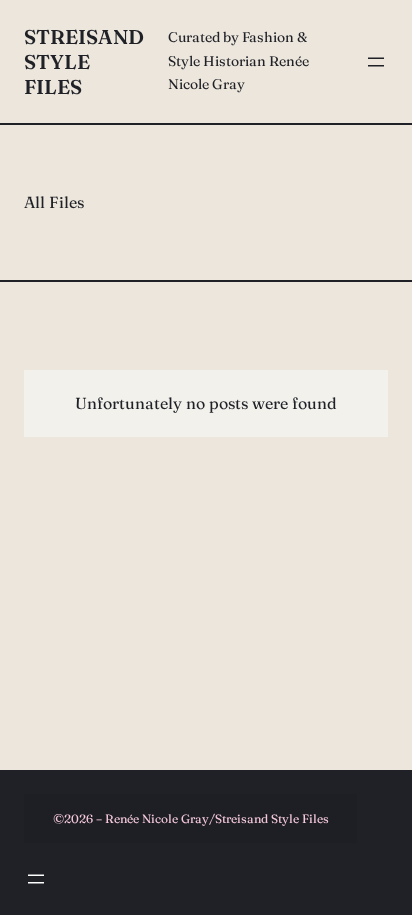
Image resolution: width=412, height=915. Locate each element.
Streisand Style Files (84, 61)
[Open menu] (376, 62)
